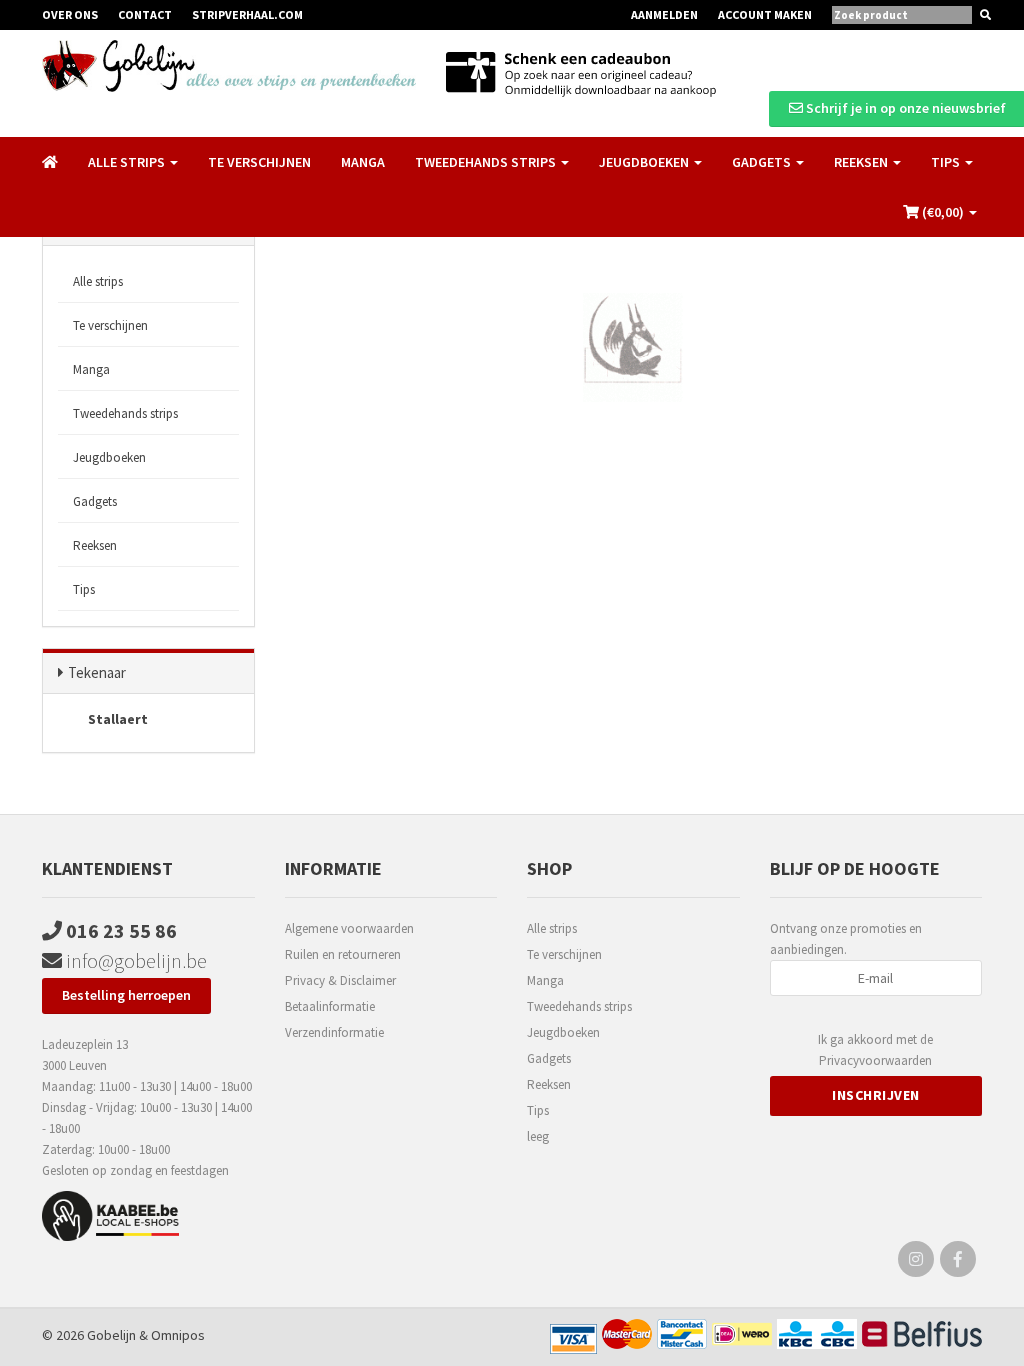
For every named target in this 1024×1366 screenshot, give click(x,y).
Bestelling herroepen (126, 995)
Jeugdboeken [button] (645, 162)
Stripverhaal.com (247, 14)
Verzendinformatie (334, 1032)
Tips (84, 589)
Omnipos (178, 1335)
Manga (363, 162)
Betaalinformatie (330, 1006)
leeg (538, 1136)
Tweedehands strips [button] (487, 162)
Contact (145, 14)
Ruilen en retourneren (343, 954)
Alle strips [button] (128, 162)
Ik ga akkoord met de (875, 1050)
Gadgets (95, 501)
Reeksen (95, 545)
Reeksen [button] (862, 162)
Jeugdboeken (109, 457)
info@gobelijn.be (134, 960)
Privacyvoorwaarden (875, 1060)
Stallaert (116, 719)
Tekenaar (97, 672)
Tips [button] (947, 162)
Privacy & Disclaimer (340, 980)
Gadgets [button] (763, 162)
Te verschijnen (259, 162)
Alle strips (98, 281)
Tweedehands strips (125, 413)
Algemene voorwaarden (349, 928)
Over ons (70, 14)
